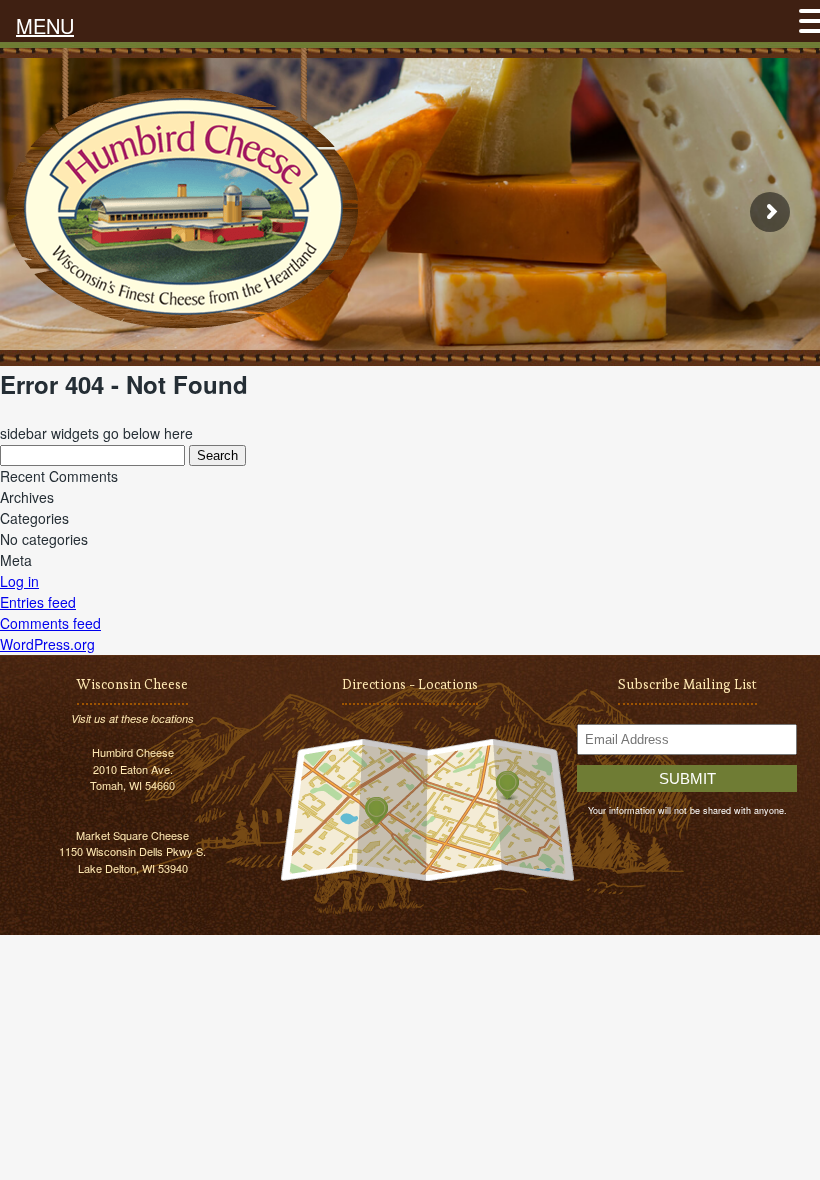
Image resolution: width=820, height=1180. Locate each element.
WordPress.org (47, 644)
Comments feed (50, 623)
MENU (45, 25)
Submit (687, 778)
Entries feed (38, 602)
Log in (19, 581)
